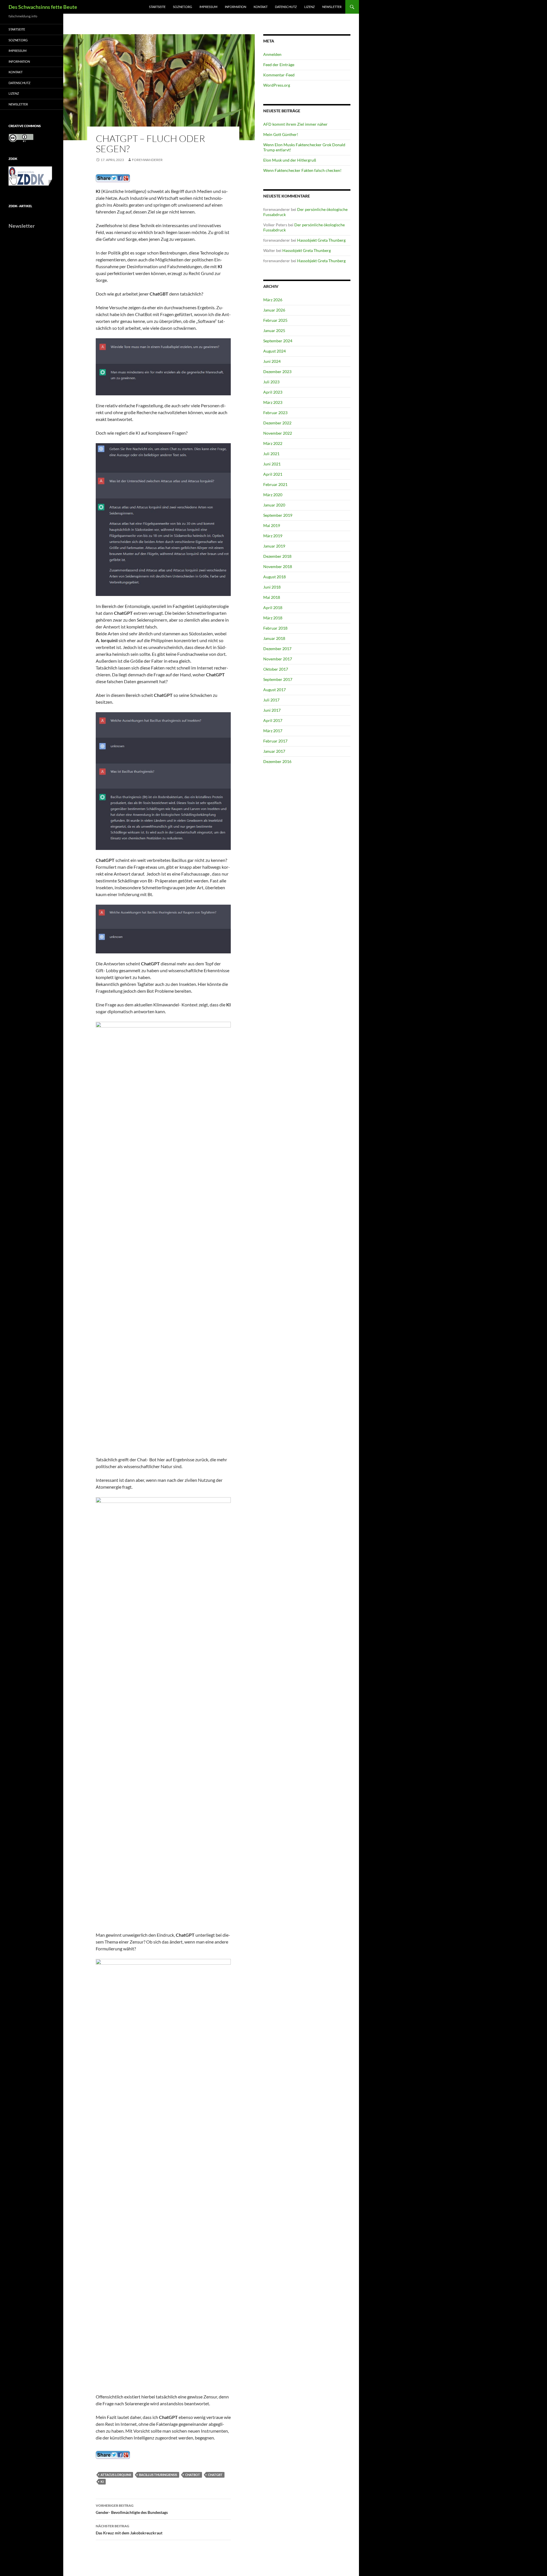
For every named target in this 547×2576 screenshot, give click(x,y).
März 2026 (273, 300)
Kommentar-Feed (279, 75)
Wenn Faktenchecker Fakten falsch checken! (302, 170)
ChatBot (193, 2475)
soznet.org (182, 7)
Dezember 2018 (277, 556)
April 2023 (273, 392)
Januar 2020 (274, 505)
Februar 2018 (275, 628)
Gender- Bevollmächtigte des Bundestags (132, 2509)
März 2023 (273, 402)
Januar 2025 (274, 330)
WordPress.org (277, 85)
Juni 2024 (272, 361)
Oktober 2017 (276, 669)
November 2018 (278, 566)
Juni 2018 (272, 587)
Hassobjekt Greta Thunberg (321, 240)
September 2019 (278, 515)
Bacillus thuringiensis (158, 2475)
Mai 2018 (272, 597)
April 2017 (273, 720)
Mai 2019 (272, 525)
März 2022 (273, 443)
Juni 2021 (272, 464)
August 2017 (274, 690)
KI (102, 2482)
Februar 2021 (275, 484)
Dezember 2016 (277, 761)
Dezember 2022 (277, 423)
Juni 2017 (272, 710)
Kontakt (261, 7)
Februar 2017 (275, 741)
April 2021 (273, 474)
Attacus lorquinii (116, 2475)
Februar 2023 (275, 413)
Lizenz (310, 7)
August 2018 (274, 577)
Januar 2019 (274, 546)
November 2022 (278, 433)
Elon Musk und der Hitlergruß (290, 160)
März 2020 (273, 495)
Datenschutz (286, 7)
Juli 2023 (271, 382)
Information (235, 7)
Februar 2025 (275, 320)
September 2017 (278, 679)
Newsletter (332, 7)
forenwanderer (147, 160)
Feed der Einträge (279, 65)
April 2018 (273, 608)
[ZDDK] (32, 178)
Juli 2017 (271, 700)
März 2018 (273, 618)
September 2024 (278, 341)
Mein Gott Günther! (281, 134)
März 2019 (273, 536)
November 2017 (278, 659)
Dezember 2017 (277, 649)
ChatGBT (215, 2475)
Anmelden (272, 54)
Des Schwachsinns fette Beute (43, 7)
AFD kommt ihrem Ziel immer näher (295, 124)
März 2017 (273, 731)
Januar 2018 (274, 638)
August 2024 (274, 351)
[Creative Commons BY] (21, 138)
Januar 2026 (274, 310)
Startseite (157, 7)
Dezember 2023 (277, 372)
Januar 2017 (274, 751)
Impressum (208, 7)
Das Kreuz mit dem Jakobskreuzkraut (129, 2530)
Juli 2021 (271, 454)
